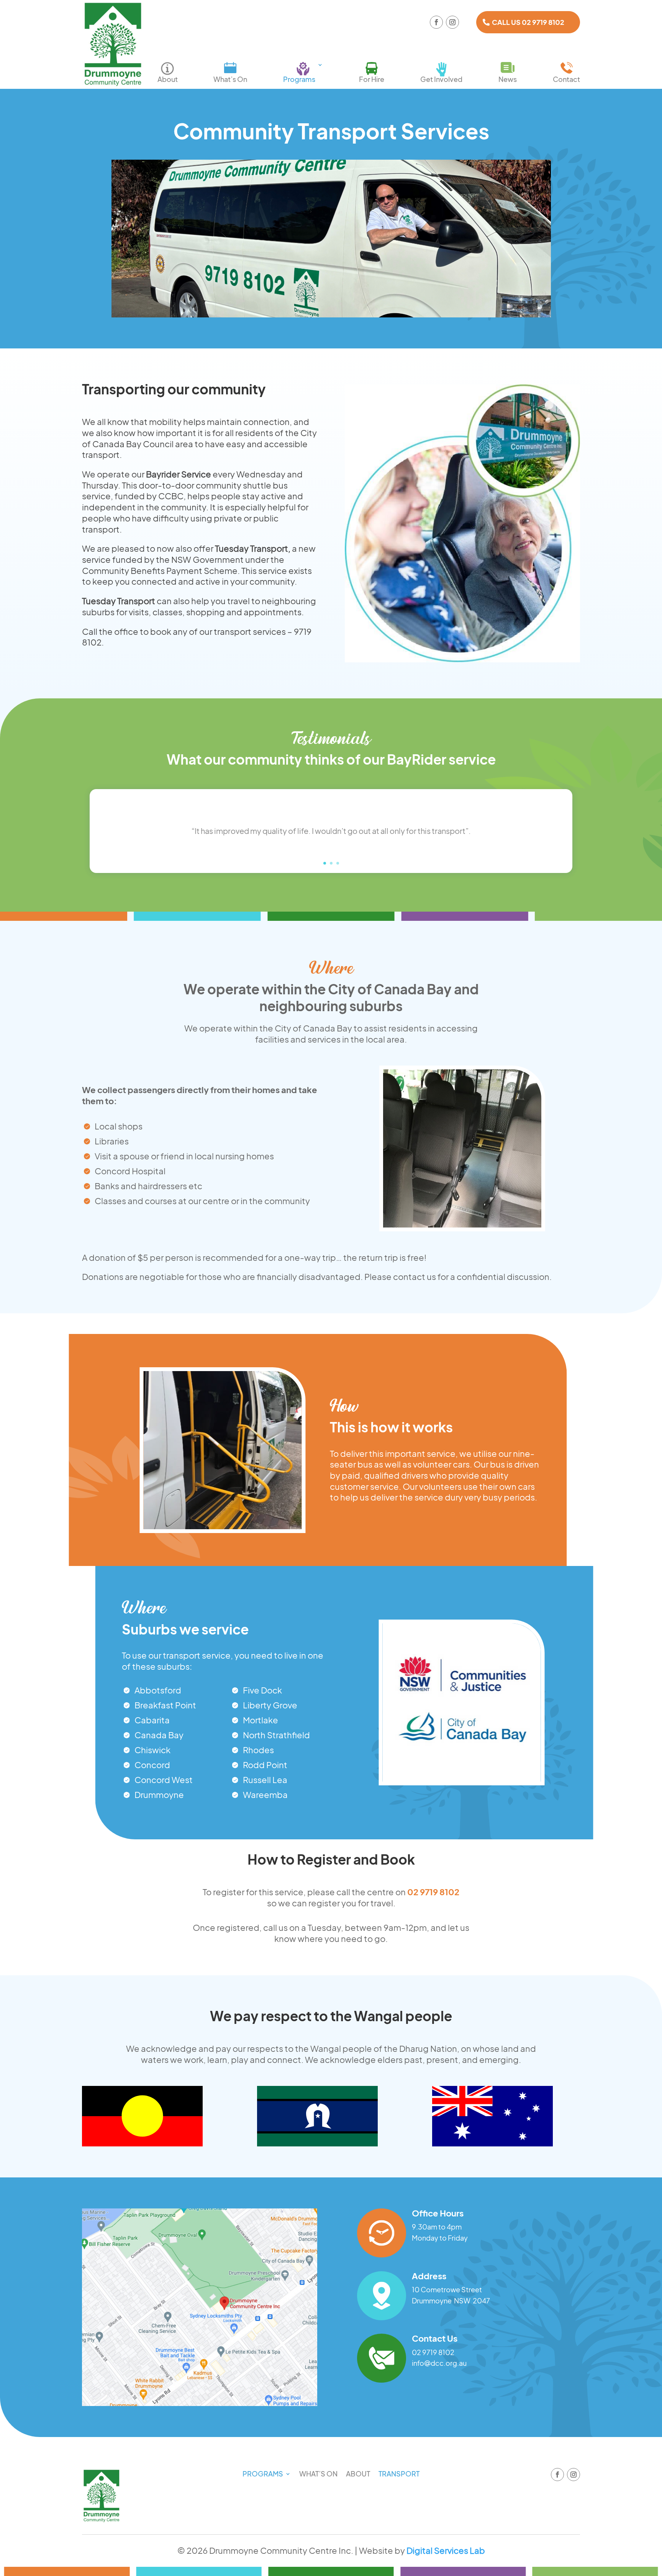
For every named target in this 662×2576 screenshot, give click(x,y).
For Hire (372, 79)
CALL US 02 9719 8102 (528, 22)
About (168, 79)
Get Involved (441, 79)
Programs (299, 79)
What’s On (230, 79)
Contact (566, 79)
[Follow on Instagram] (452, 22)
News (508, 79)
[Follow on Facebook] (436, 22)
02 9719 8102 (433, 1892)
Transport (399, 2475)
